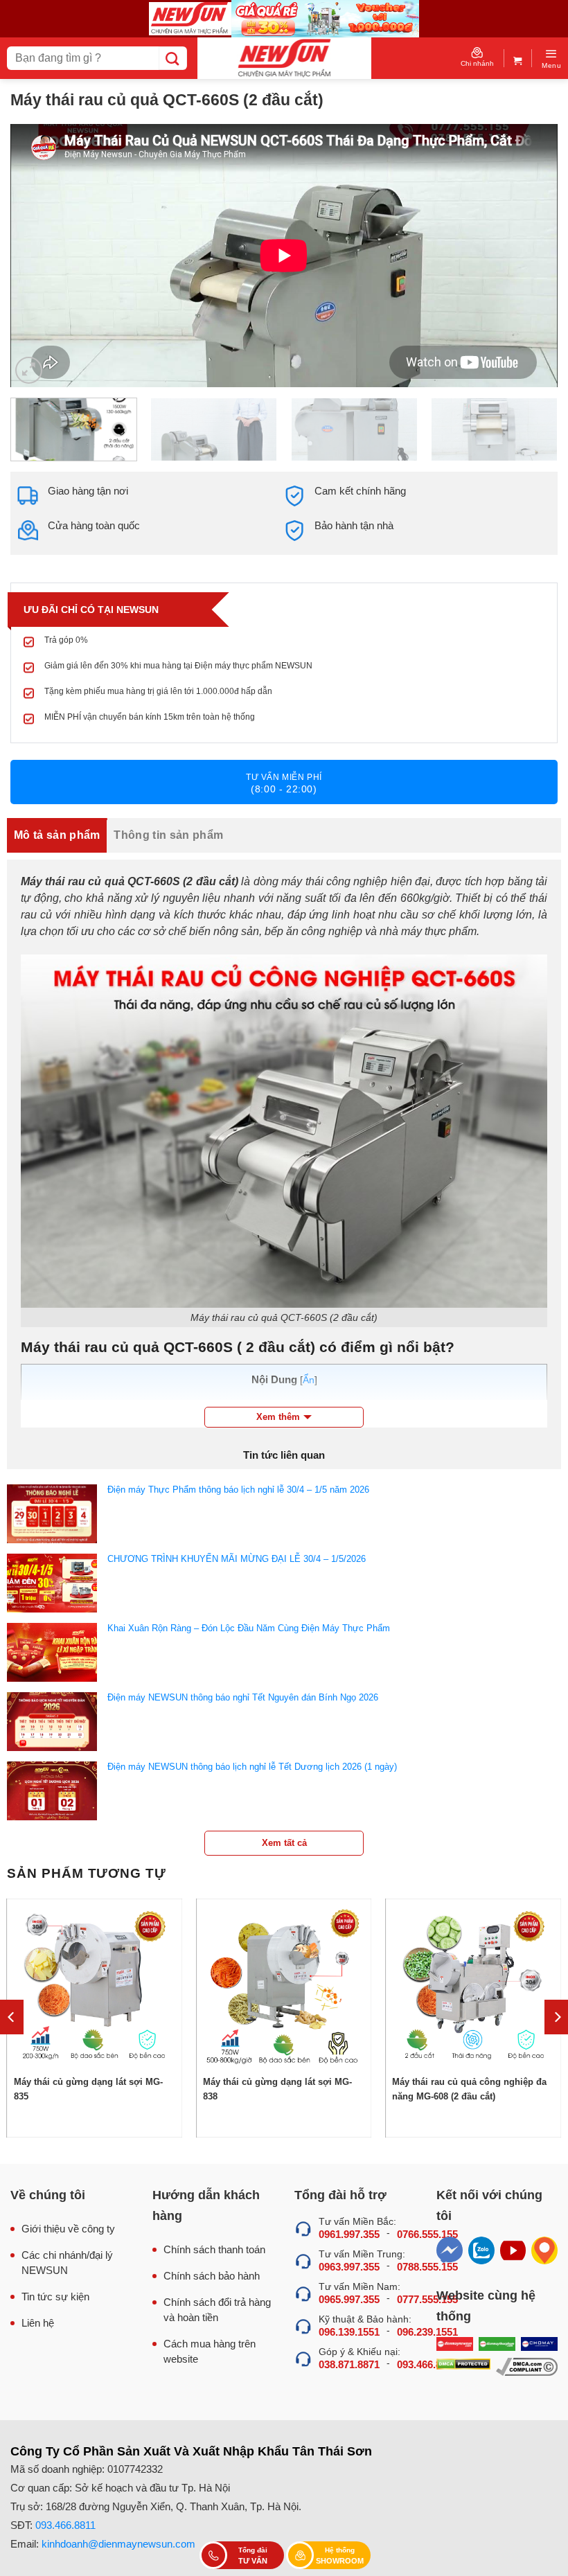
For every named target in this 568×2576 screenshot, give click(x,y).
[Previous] (39, 256)
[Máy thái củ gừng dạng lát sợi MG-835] (95, 1987)
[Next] (529, 256)
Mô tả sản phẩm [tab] (57, 835)
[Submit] (173, 58)
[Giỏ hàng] (518, 58)
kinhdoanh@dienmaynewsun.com (118, 2544)
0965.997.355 (349, 2299)
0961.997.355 (349, 2234)
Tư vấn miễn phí (284, 783)
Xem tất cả (284, 1843)
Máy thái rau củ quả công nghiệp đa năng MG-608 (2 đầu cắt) (469, 2089)
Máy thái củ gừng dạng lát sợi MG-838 (277, 2089)
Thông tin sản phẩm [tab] (168, 835)
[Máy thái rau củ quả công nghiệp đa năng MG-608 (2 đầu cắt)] (473, 1987)
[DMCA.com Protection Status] (463, 2367)
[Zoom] (29, 370)
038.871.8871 (349, 2364)
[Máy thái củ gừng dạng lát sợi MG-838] (284, 1987)
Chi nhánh (477, 63)
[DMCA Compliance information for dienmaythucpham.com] (527, 2367)
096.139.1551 (349, 2332)
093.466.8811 (65, 2525)
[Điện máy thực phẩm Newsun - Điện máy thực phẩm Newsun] (284, 58)
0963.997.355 (349, 2267)
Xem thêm (278, 1417)
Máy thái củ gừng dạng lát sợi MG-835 (88, 2089)
